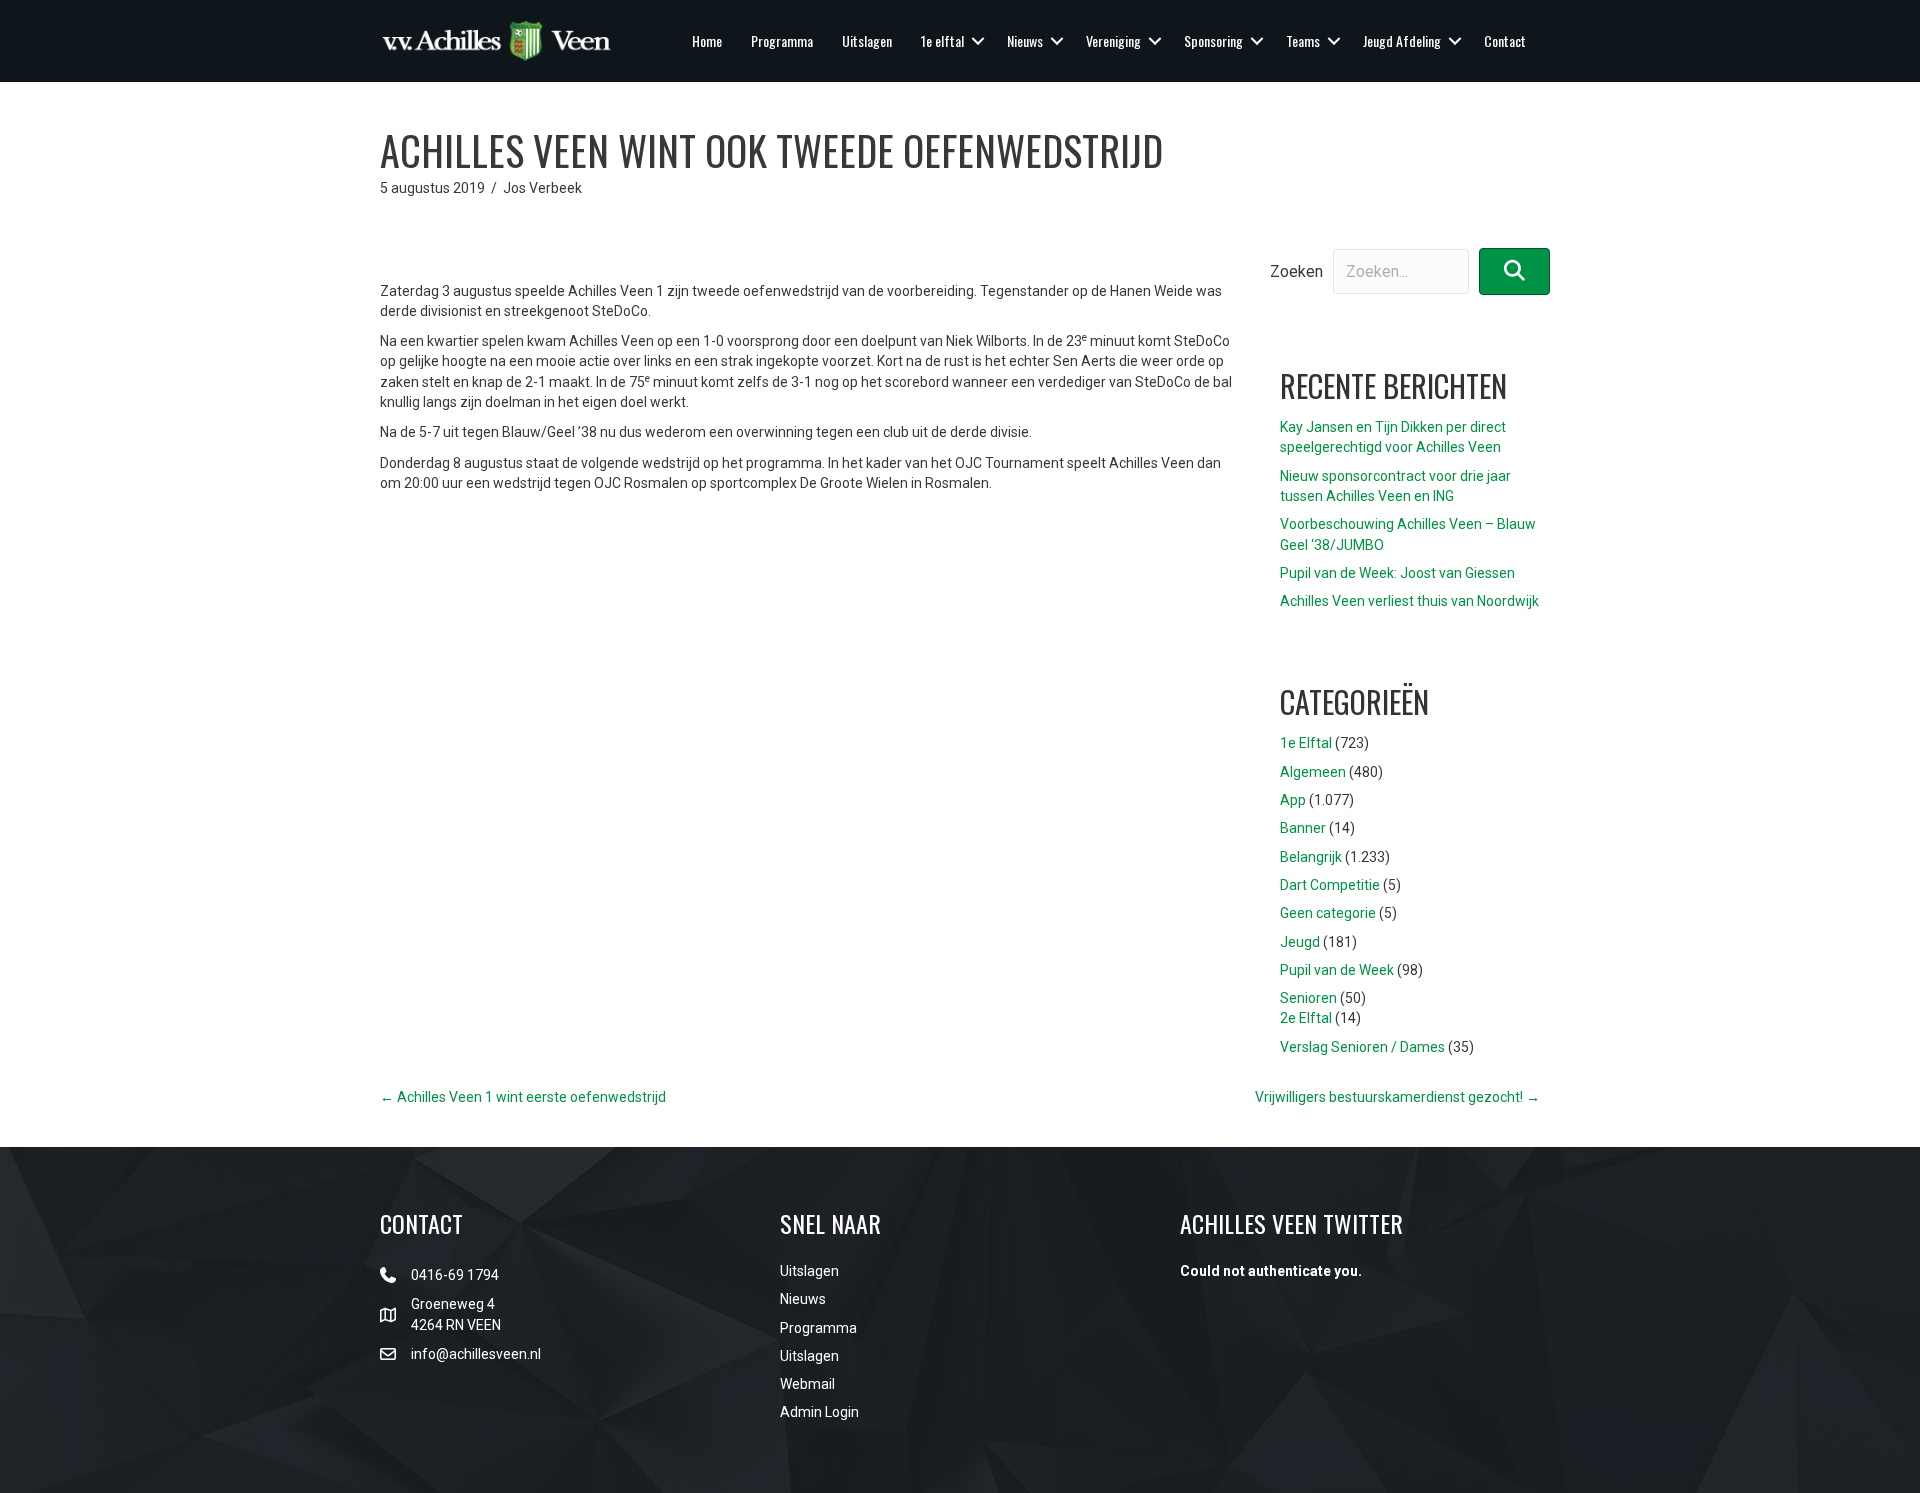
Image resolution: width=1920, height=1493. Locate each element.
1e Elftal (1306, 743)
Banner (1303, 828)
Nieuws (1025, 40)
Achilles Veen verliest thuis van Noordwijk (1409, 601)
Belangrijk (1311, 857)
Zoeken (1296, 271)
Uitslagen (867, 40)
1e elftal (942, 40)
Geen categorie (1328, 913)
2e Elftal (1306, 1018)
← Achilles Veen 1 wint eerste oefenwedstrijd (523, 1097)
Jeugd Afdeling (1402, 40)
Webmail (807, 1384)
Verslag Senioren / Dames (1362, 1047)
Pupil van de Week (1337, 970)
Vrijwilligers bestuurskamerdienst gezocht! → (1397, 1097)
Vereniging (1113, 40)
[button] (978, 41)
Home (707, 40)
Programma (782, 40)
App (1293, 800)
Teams (1303, 40)
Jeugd (1300, 942)
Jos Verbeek (542, 188)
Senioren (1308, 998)
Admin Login (819, 1412)
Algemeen (1313, 772)
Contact (1505, 40)
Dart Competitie (1330, 885)
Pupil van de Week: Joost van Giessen (1397, 573)
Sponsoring (1213, 40)
